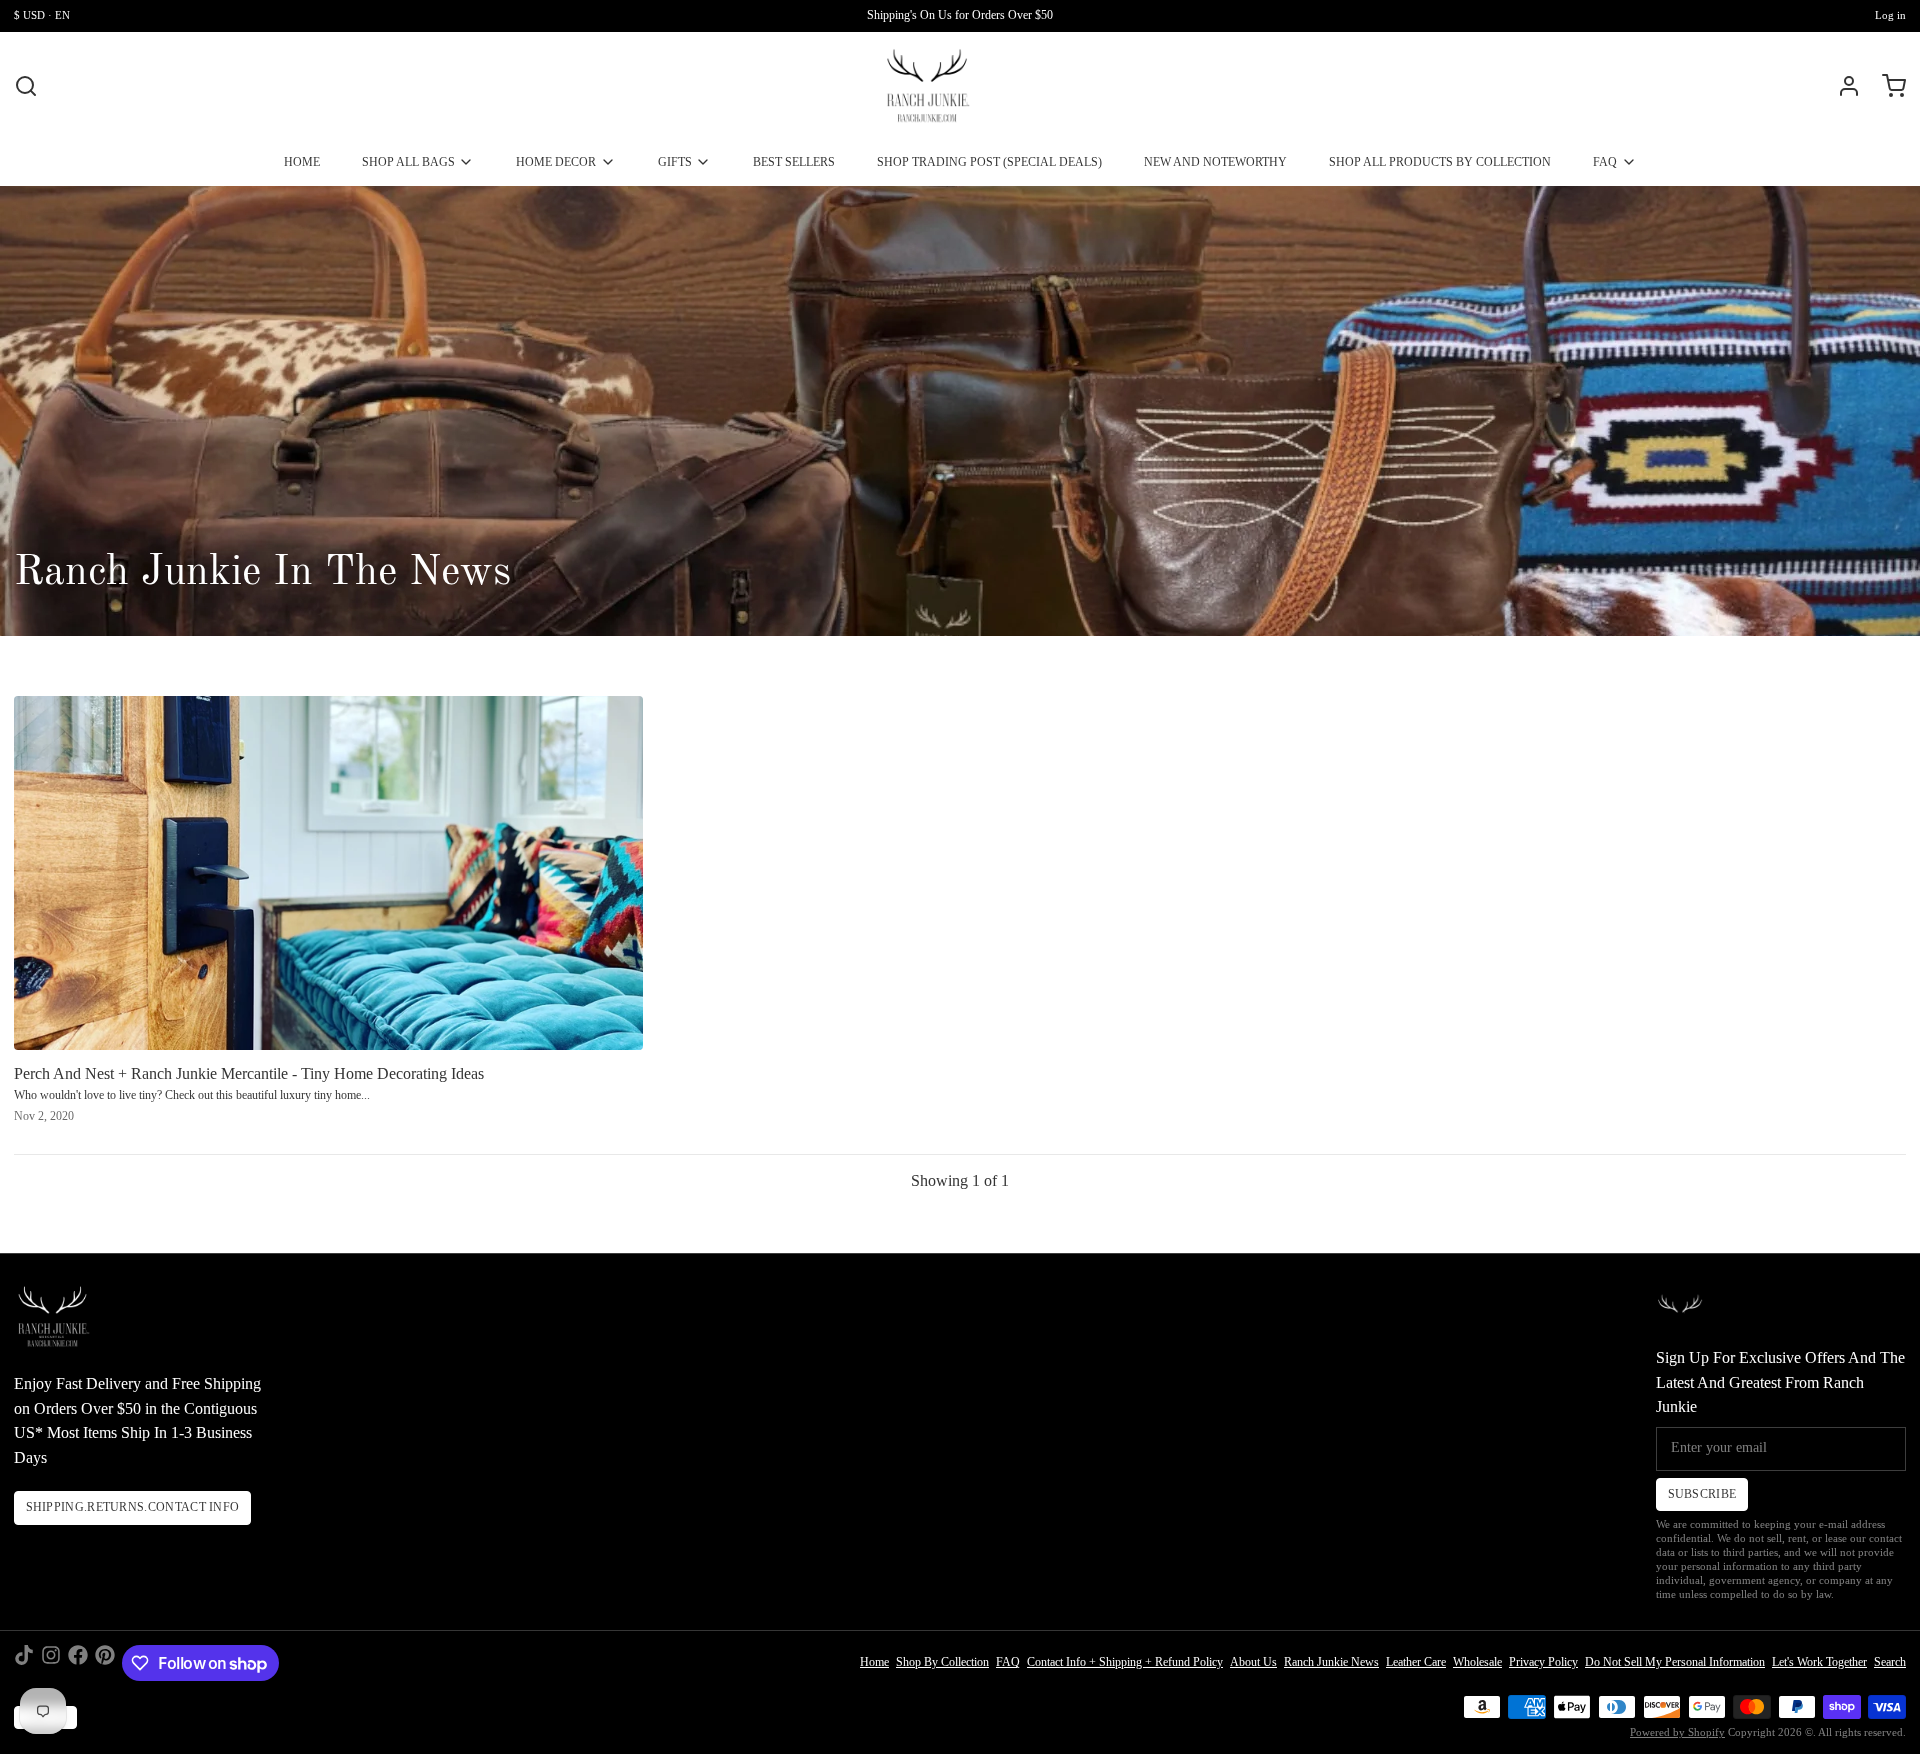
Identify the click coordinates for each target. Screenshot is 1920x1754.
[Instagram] (51, 1663)
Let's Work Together (1819, 1662)
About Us (1253, 1662)
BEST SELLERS (794, 162)
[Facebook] (78, 1663)
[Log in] (1842, 86)
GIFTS (675, 162)
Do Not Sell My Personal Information (1675, 1662)
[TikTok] (24, 1663)
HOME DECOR (556, 162)
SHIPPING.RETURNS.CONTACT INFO (133, 1507)
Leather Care (1416, 1662)
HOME (302, 162)
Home (874, 1662)
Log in (1890, 15)
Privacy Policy (1543, 1662)
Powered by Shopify (1677, 1732)
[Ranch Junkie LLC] (927, 86)
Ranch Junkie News (1331, 1662)
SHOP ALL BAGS (408, 162)
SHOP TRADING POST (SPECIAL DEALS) (989, 162)
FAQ (1605, 162)
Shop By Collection (942, 1662)
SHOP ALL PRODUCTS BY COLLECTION (1440, 162)
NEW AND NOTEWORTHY (1215, 162)
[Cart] (1887, 86)
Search (1890, 1662)
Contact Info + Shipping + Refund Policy (1125, 1662)
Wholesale (1477, 1662)
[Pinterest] (105, 1663)
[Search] (26, 86)
